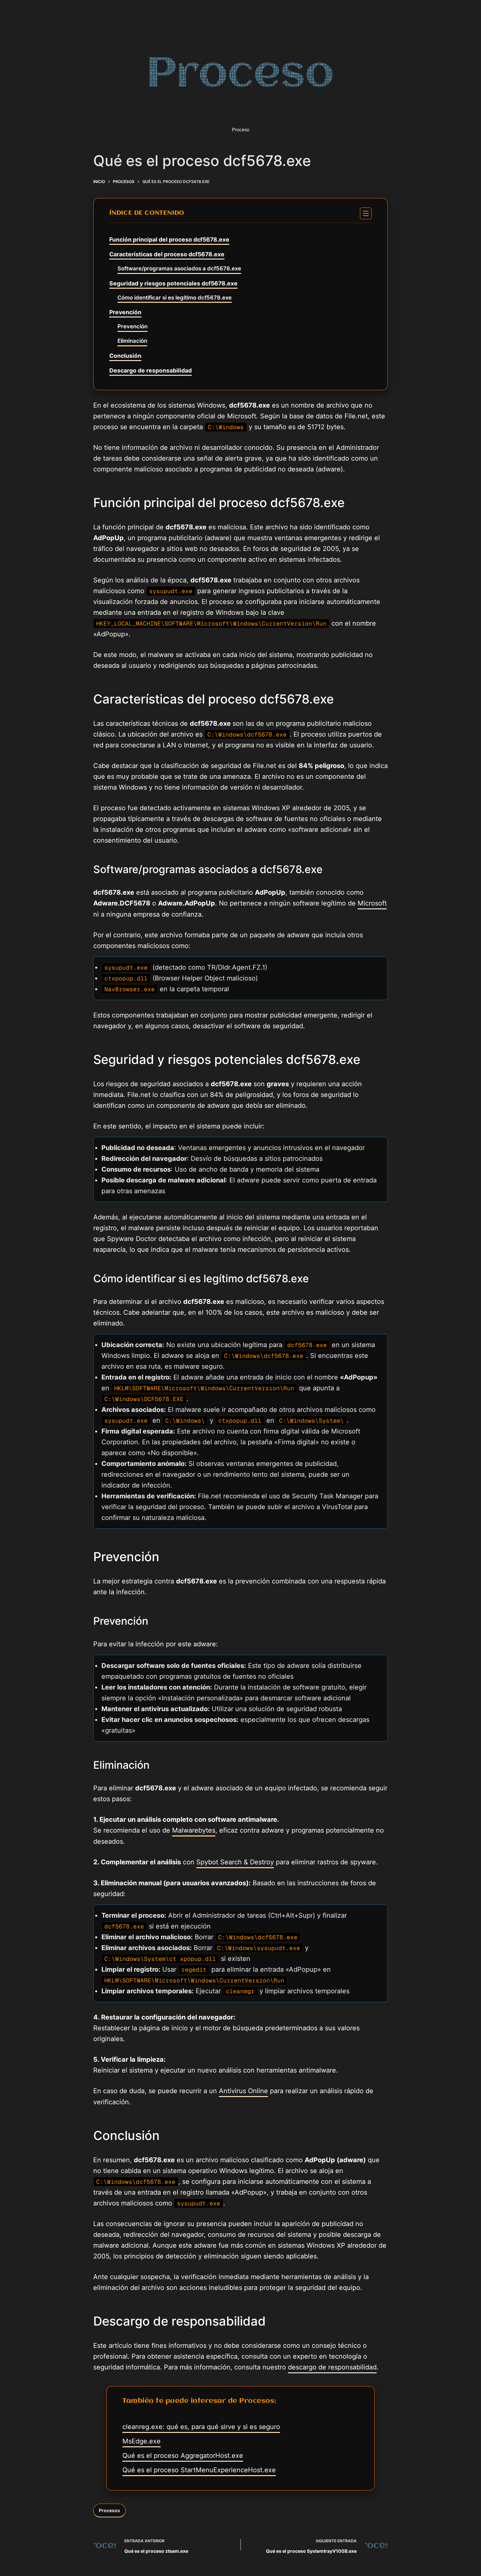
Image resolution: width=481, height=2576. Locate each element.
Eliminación (132, 341)
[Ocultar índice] (366, 213)
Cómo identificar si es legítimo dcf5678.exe (175, 298)
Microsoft (372, 903)
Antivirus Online (243, 2091)
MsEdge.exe (142, 2441)
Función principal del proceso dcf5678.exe (169, 239)
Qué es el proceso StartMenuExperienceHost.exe (199, 2470)
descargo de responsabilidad (332, 2367)
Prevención (125, 312)
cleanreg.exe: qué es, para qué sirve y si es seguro (201, 2427)
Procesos (109, 2510)
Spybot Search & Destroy (235, 1862)
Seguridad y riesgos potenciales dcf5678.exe (173, 283)
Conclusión (125, 356)
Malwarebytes (194, 1830)
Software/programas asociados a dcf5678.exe (179, 268)
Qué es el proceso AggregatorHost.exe (183, 2456)
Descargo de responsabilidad (151, 370)
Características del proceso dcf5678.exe (167, 254)
